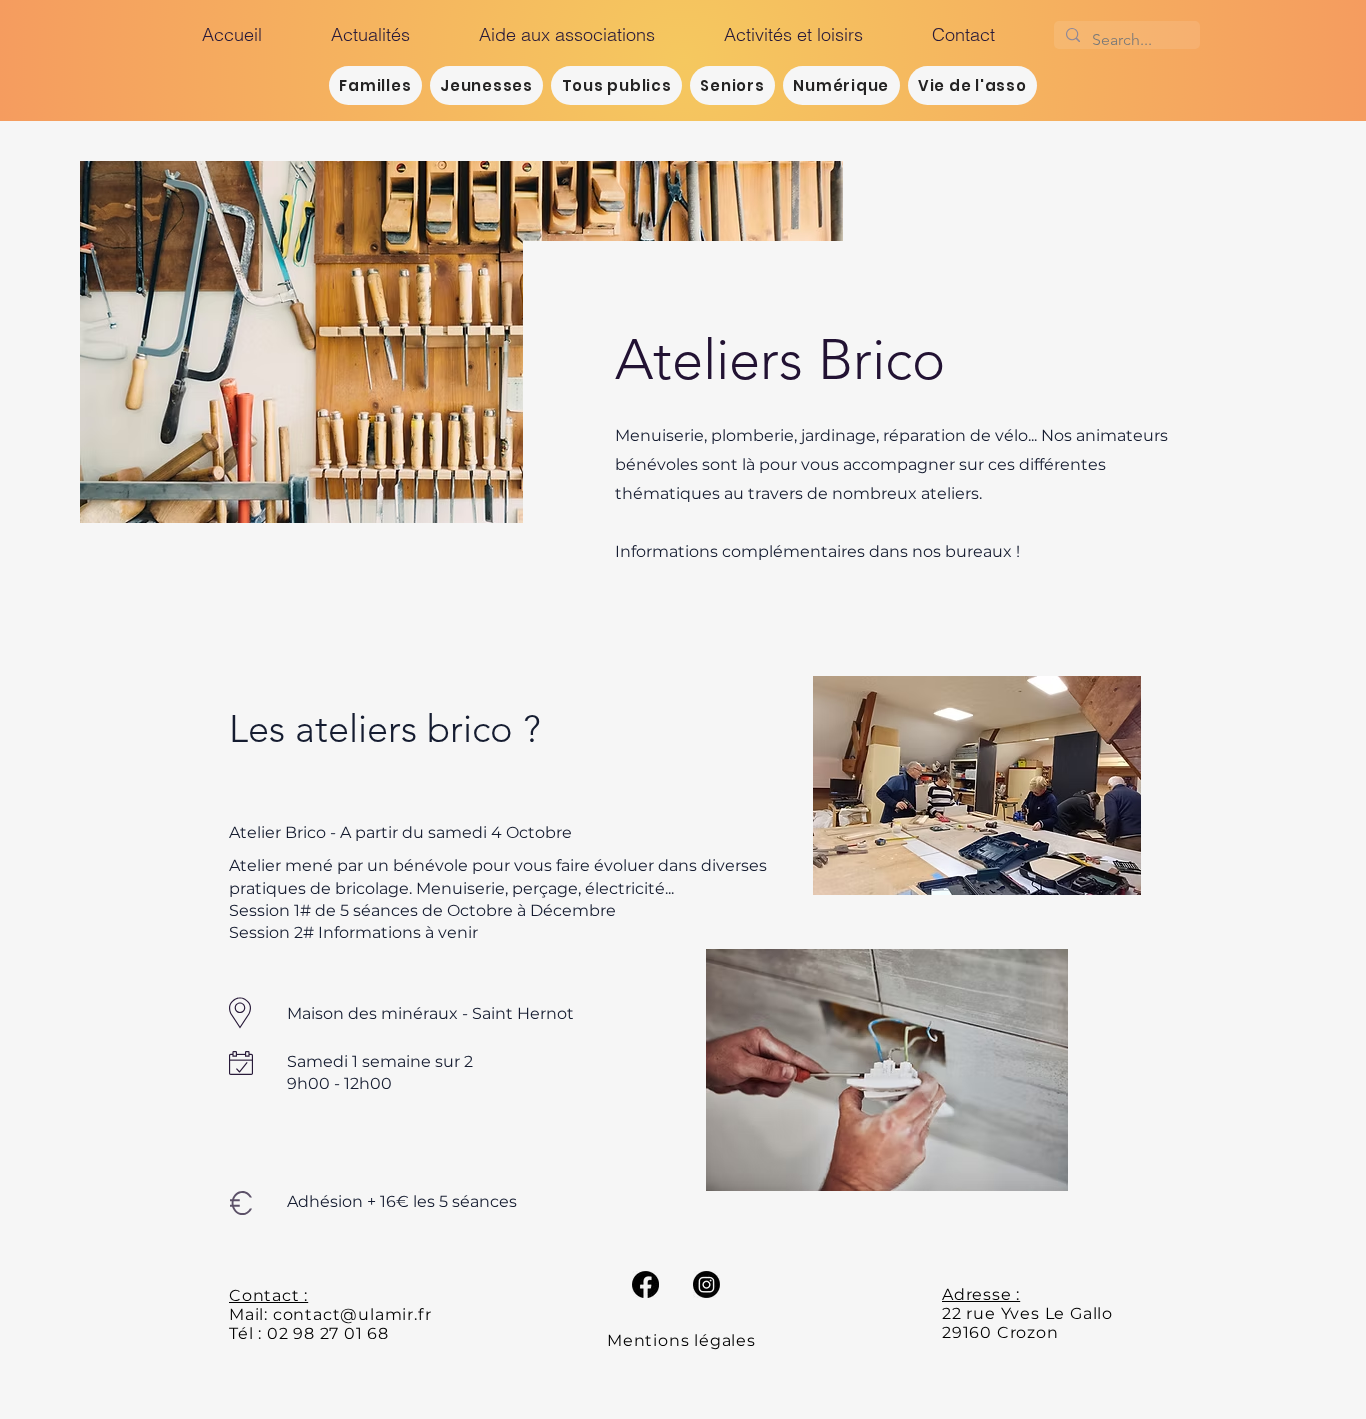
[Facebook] (645, 1284)
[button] (813, 35)
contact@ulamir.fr (352, 1314)
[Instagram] (706, 1284)
